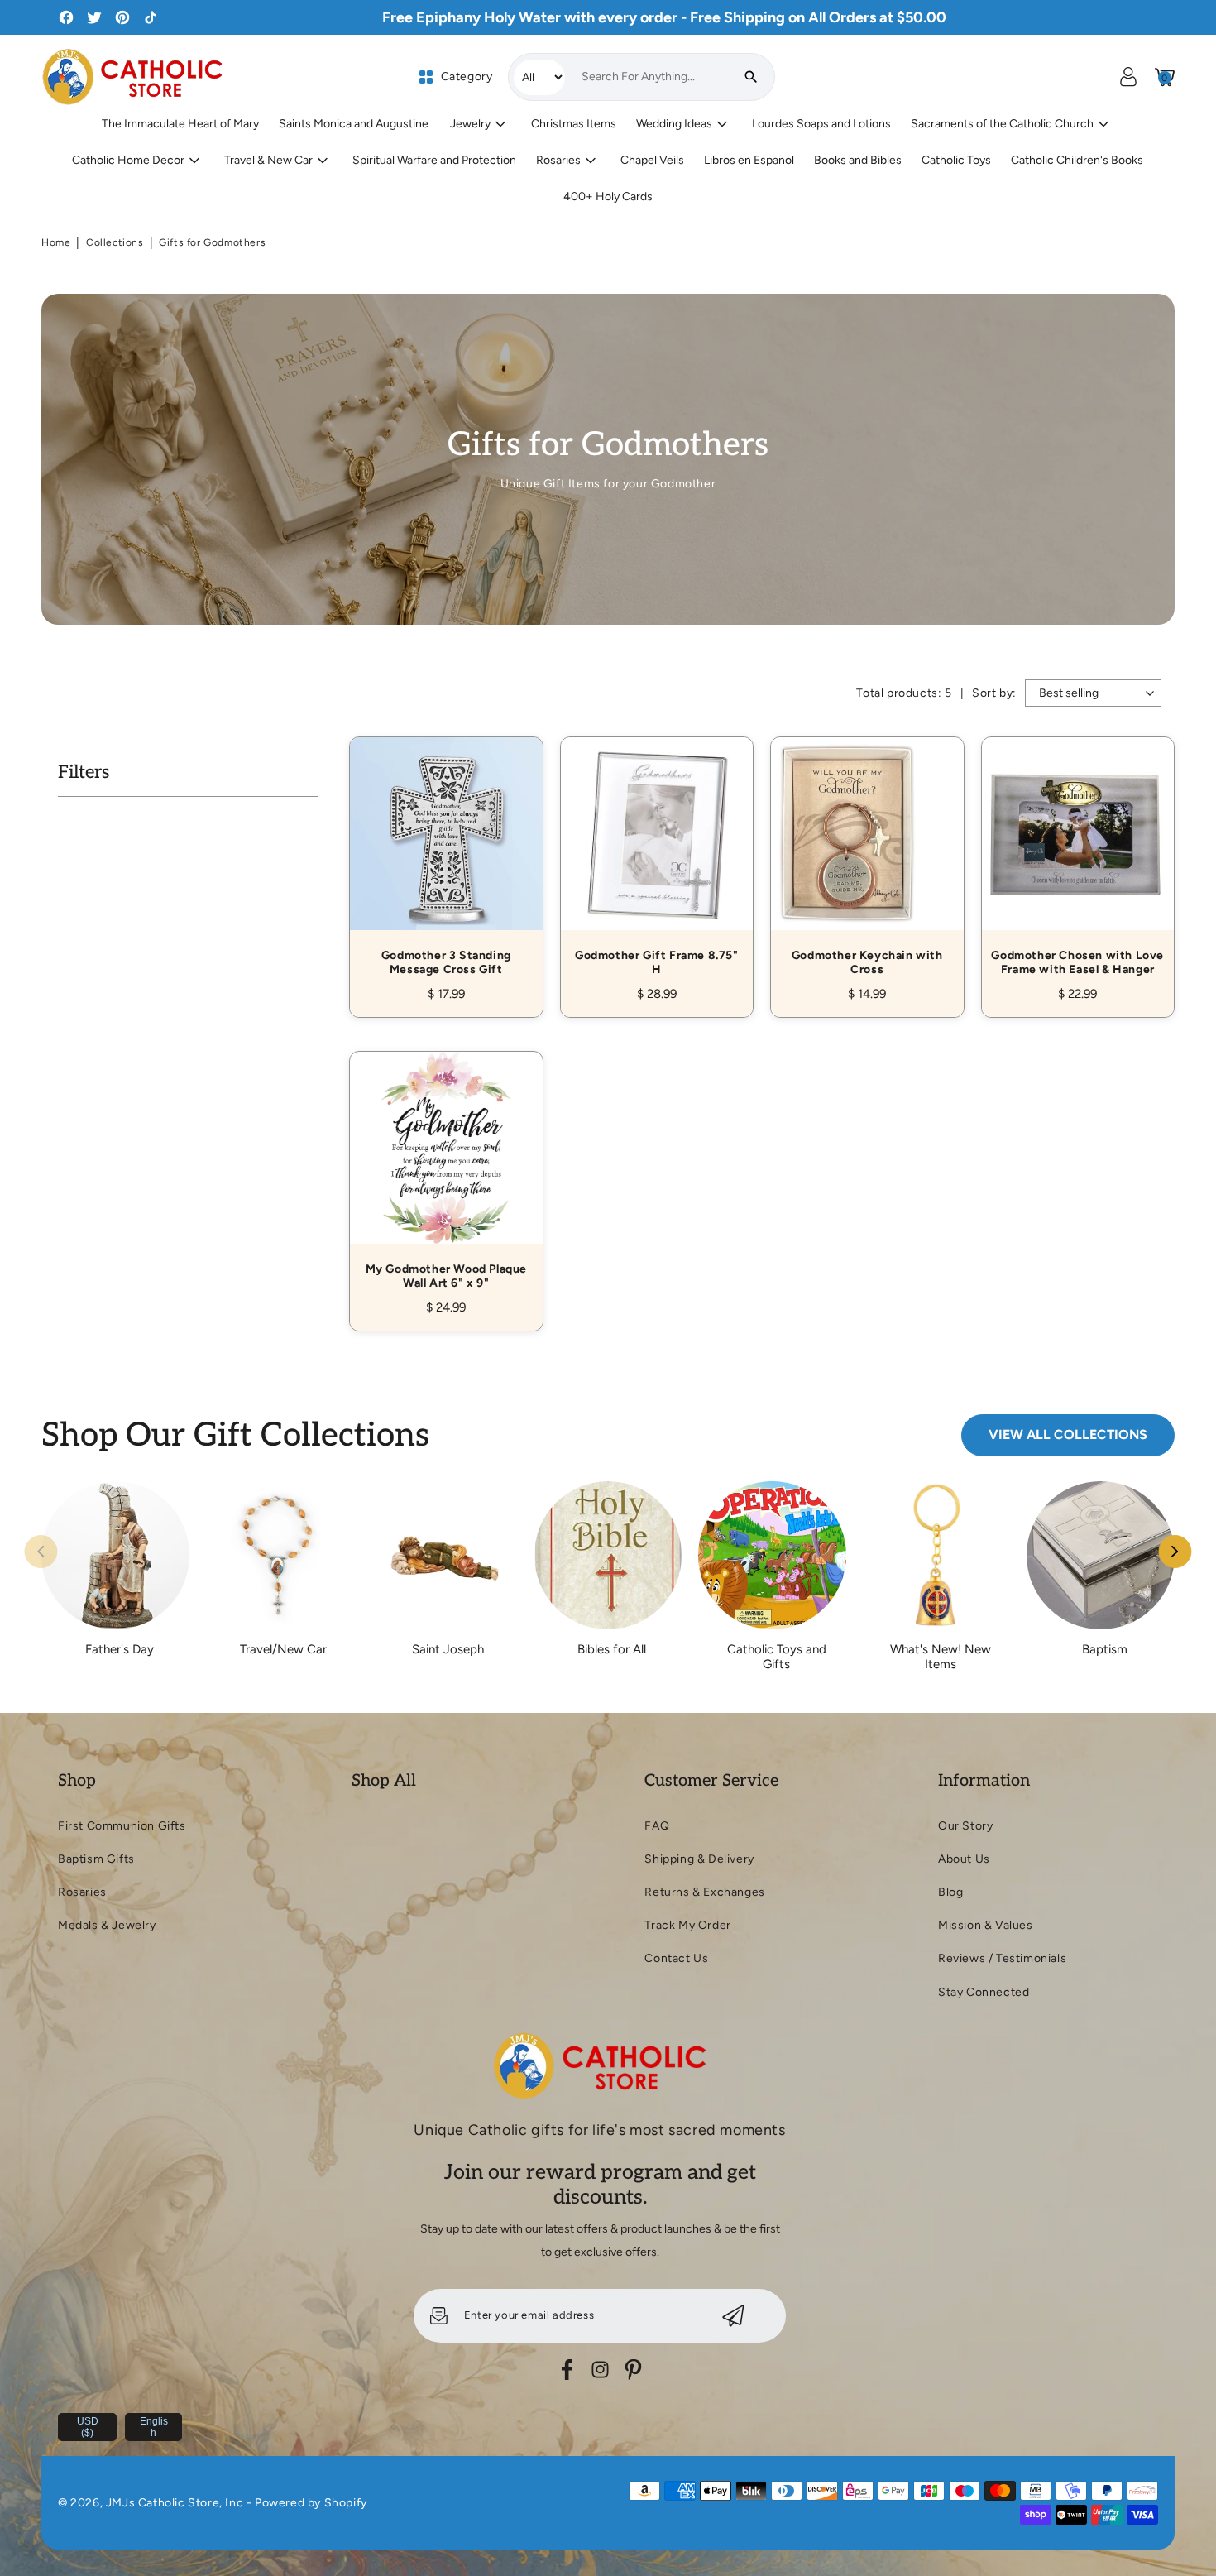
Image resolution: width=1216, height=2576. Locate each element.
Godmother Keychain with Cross (867, 859)
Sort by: (994, 693)
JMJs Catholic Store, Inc (175, 2503)
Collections (115, 242)
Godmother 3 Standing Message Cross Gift (446, 859)
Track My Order (687, 1925)
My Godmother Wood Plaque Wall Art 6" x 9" (446, 1173)
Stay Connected (984, 1992)
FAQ (657, 1826)
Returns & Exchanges (704, 1892)
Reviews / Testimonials (1002, 1958)
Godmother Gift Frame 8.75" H (657, 859)
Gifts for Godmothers (212, 242)
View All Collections (1068, 1434)
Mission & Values (986, 1925)
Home (56, 242)
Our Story (965, 1826)
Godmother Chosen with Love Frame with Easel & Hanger (1078, 859)
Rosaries (82, 1892)
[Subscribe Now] (733, 2316)
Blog (950, 1892)
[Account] (1128, 77)
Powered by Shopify (311, 2503)
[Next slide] (1175, 1552)
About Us (964, 1859)
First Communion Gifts (122, 1826)
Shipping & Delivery (699, 1859)
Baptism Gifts (96, 1859)
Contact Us (676, 1958)
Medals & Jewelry (107, 1925)
